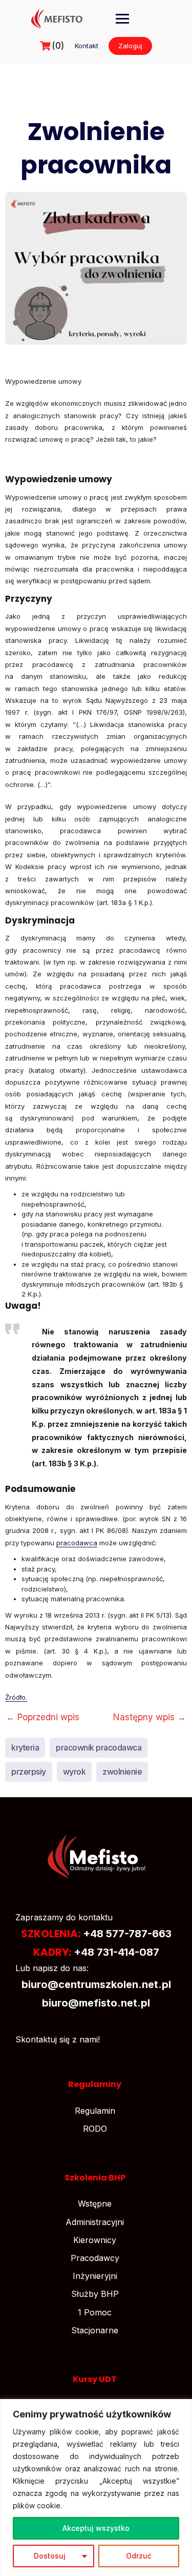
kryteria (25, 1747)
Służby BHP (95, 2294)
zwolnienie (122, 1772)
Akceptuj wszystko (96, 2528)
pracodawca (77, 1543)
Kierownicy (95, 2240)
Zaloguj (130, 46)
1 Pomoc (95, 2312)
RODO (95, 2129)
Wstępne (95, 2204)
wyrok (74, 1772)
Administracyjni (95, 2222)
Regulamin (95, 2111)
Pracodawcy (95, 2258)
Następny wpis (150, 1717)
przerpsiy (29, 1772)
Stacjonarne (95, 2330)
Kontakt (87, 46)
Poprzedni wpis (43, 1717)
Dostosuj (50, 2556)
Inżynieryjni (95, 2276)
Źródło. (16, 1697)
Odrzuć (139, 2556)
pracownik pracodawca (99, 1747)
